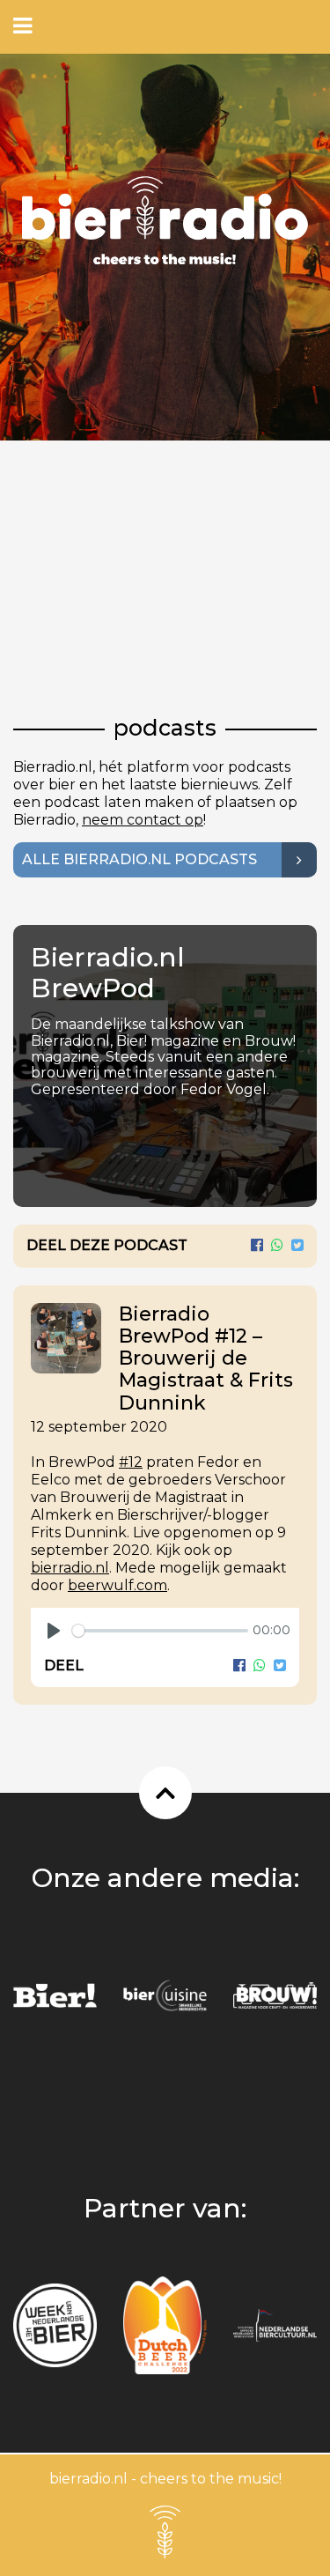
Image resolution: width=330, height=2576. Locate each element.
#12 (131, 1462)
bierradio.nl (70, 1568)
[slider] (160, 1631)
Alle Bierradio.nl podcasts (139, 859)
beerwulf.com (117, 1585)
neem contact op (143, 820)
